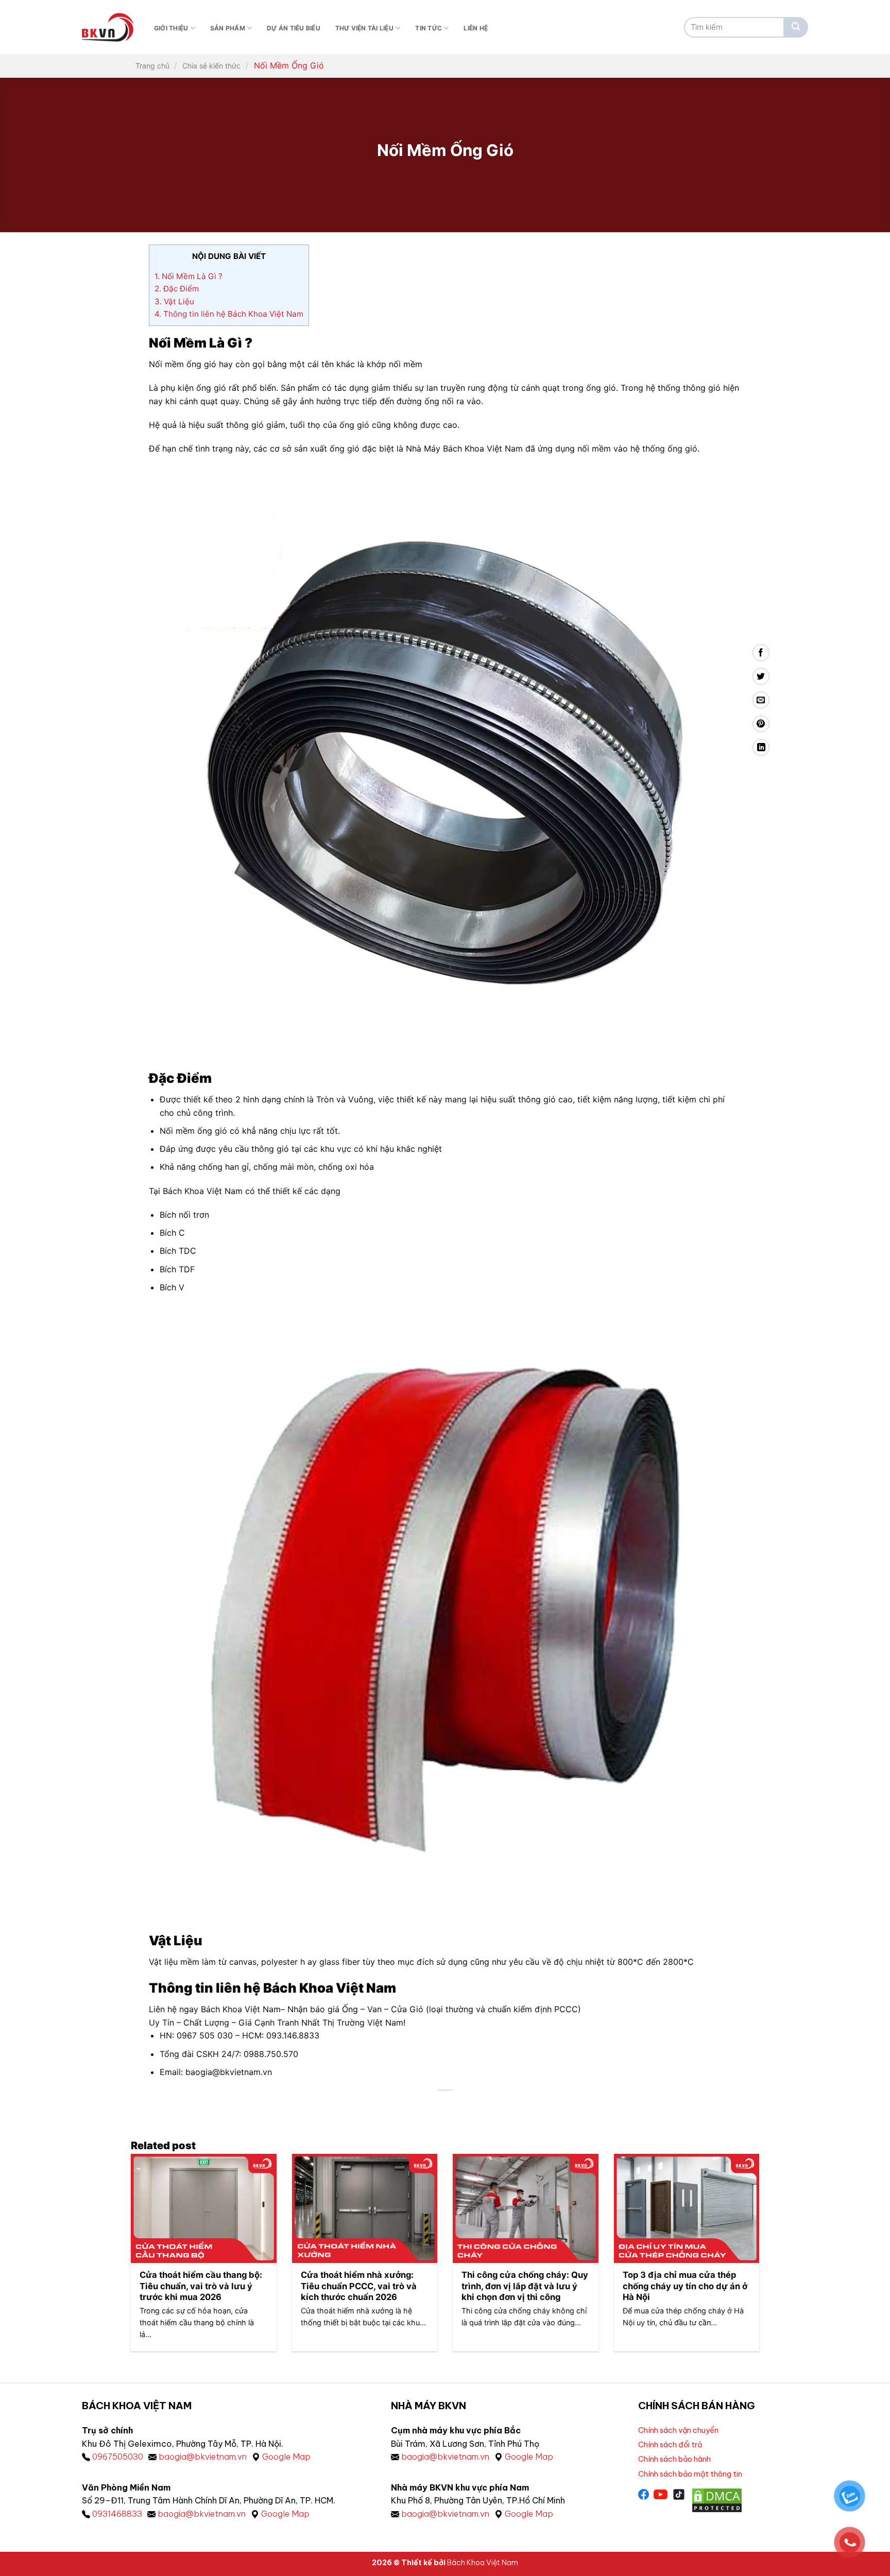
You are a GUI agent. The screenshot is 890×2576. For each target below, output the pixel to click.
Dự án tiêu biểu (294, 28)
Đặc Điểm (177, 289)
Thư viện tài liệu (364, 28)
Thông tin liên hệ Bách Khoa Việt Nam (229, 314)
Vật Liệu (174, 301)
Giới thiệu (171, 28)
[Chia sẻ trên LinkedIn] (761, 747)
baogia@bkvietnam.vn (203, 2457)
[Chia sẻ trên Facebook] (761, 653)
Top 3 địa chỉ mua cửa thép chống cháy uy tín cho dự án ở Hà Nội (685, 2286)
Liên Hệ (476, 28)
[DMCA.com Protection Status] (717, 2499)
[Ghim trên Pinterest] (761, 724)
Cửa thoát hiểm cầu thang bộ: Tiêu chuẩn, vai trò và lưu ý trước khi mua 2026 (201, 2286)
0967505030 (118, 2457)
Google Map (286, 2457)
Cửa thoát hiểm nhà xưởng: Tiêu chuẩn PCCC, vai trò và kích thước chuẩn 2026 (359, 2286)
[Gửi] (796, 27)
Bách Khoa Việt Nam (483, 2563)
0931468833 (117, 2514)
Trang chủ (152, 66)
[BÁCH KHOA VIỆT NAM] (108, 27)
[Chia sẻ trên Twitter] (761, 676)
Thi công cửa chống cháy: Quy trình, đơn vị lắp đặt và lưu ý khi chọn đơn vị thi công (525, 2286)
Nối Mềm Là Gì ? (189, 276)
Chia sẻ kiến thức (211, 66)
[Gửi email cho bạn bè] (761, 700)
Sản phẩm (228, 28)
